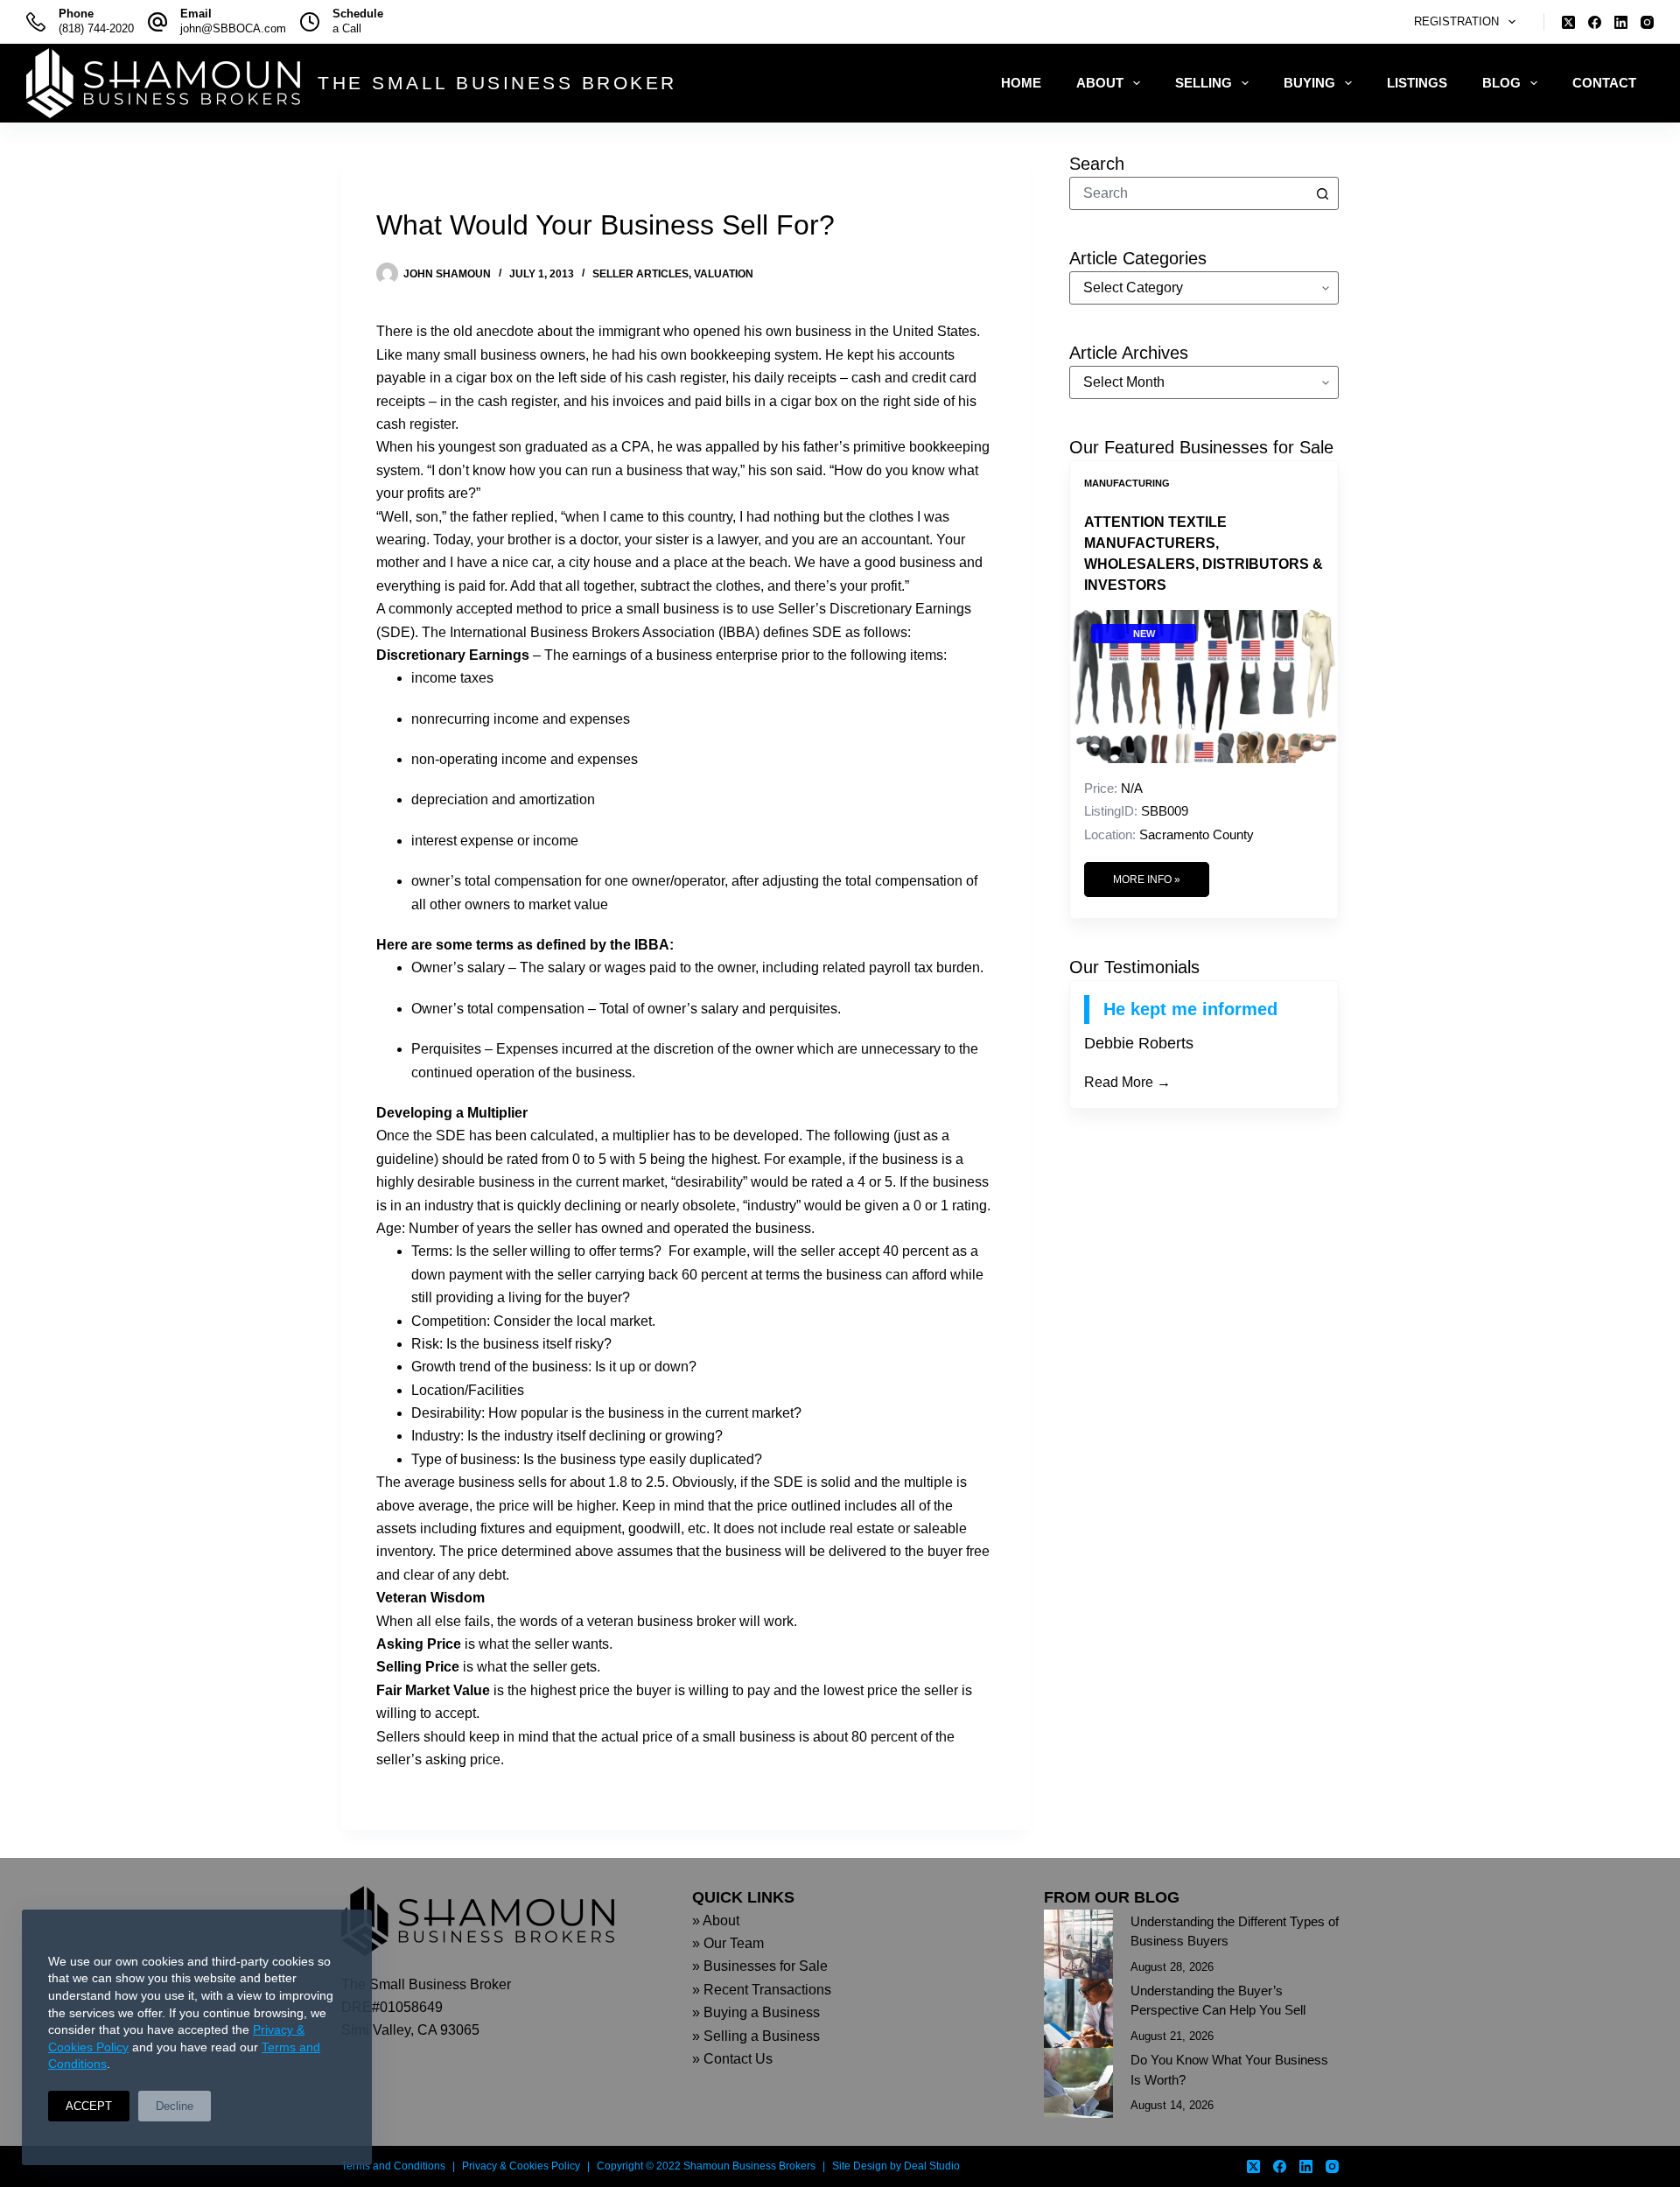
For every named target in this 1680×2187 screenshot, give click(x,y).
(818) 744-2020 (96, 28)
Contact (1604, 83)
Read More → (1127, 1082)
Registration (1456, 21)
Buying (1309, 83)
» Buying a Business (756, 2012)
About (1100, 83)
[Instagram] (1647, 22)
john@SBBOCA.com (233, 28)
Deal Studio (932, 2166)
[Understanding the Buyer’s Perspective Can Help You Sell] (1078, 2013)
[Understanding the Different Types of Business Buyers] (1078, 1944)
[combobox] (1188, 193)
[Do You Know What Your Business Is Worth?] (1078, 2082)
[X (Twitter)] (1568, 22)
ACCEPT (89, 2106)
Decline (175, 2106)
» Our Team (728, 1943)
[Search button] (1322, 193)
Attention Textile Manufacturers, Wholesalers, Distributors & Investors (1204, 554)
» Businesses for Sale (760, 1966)
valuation (724, 274)
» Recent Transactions (762, 1990)
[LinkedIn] (1621, 22)
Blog (1501, 83)
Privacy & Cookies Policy (521, 2166)
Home (1021, 83)
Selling (1204, 83)
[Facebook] (1595, 22)
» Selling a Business (756, 2036)
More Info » (1147, 880)
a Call (347, 28)
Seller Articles (640, 274)
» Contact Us (732, 2059)
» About (716, 1921)
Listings (1417, 83)
